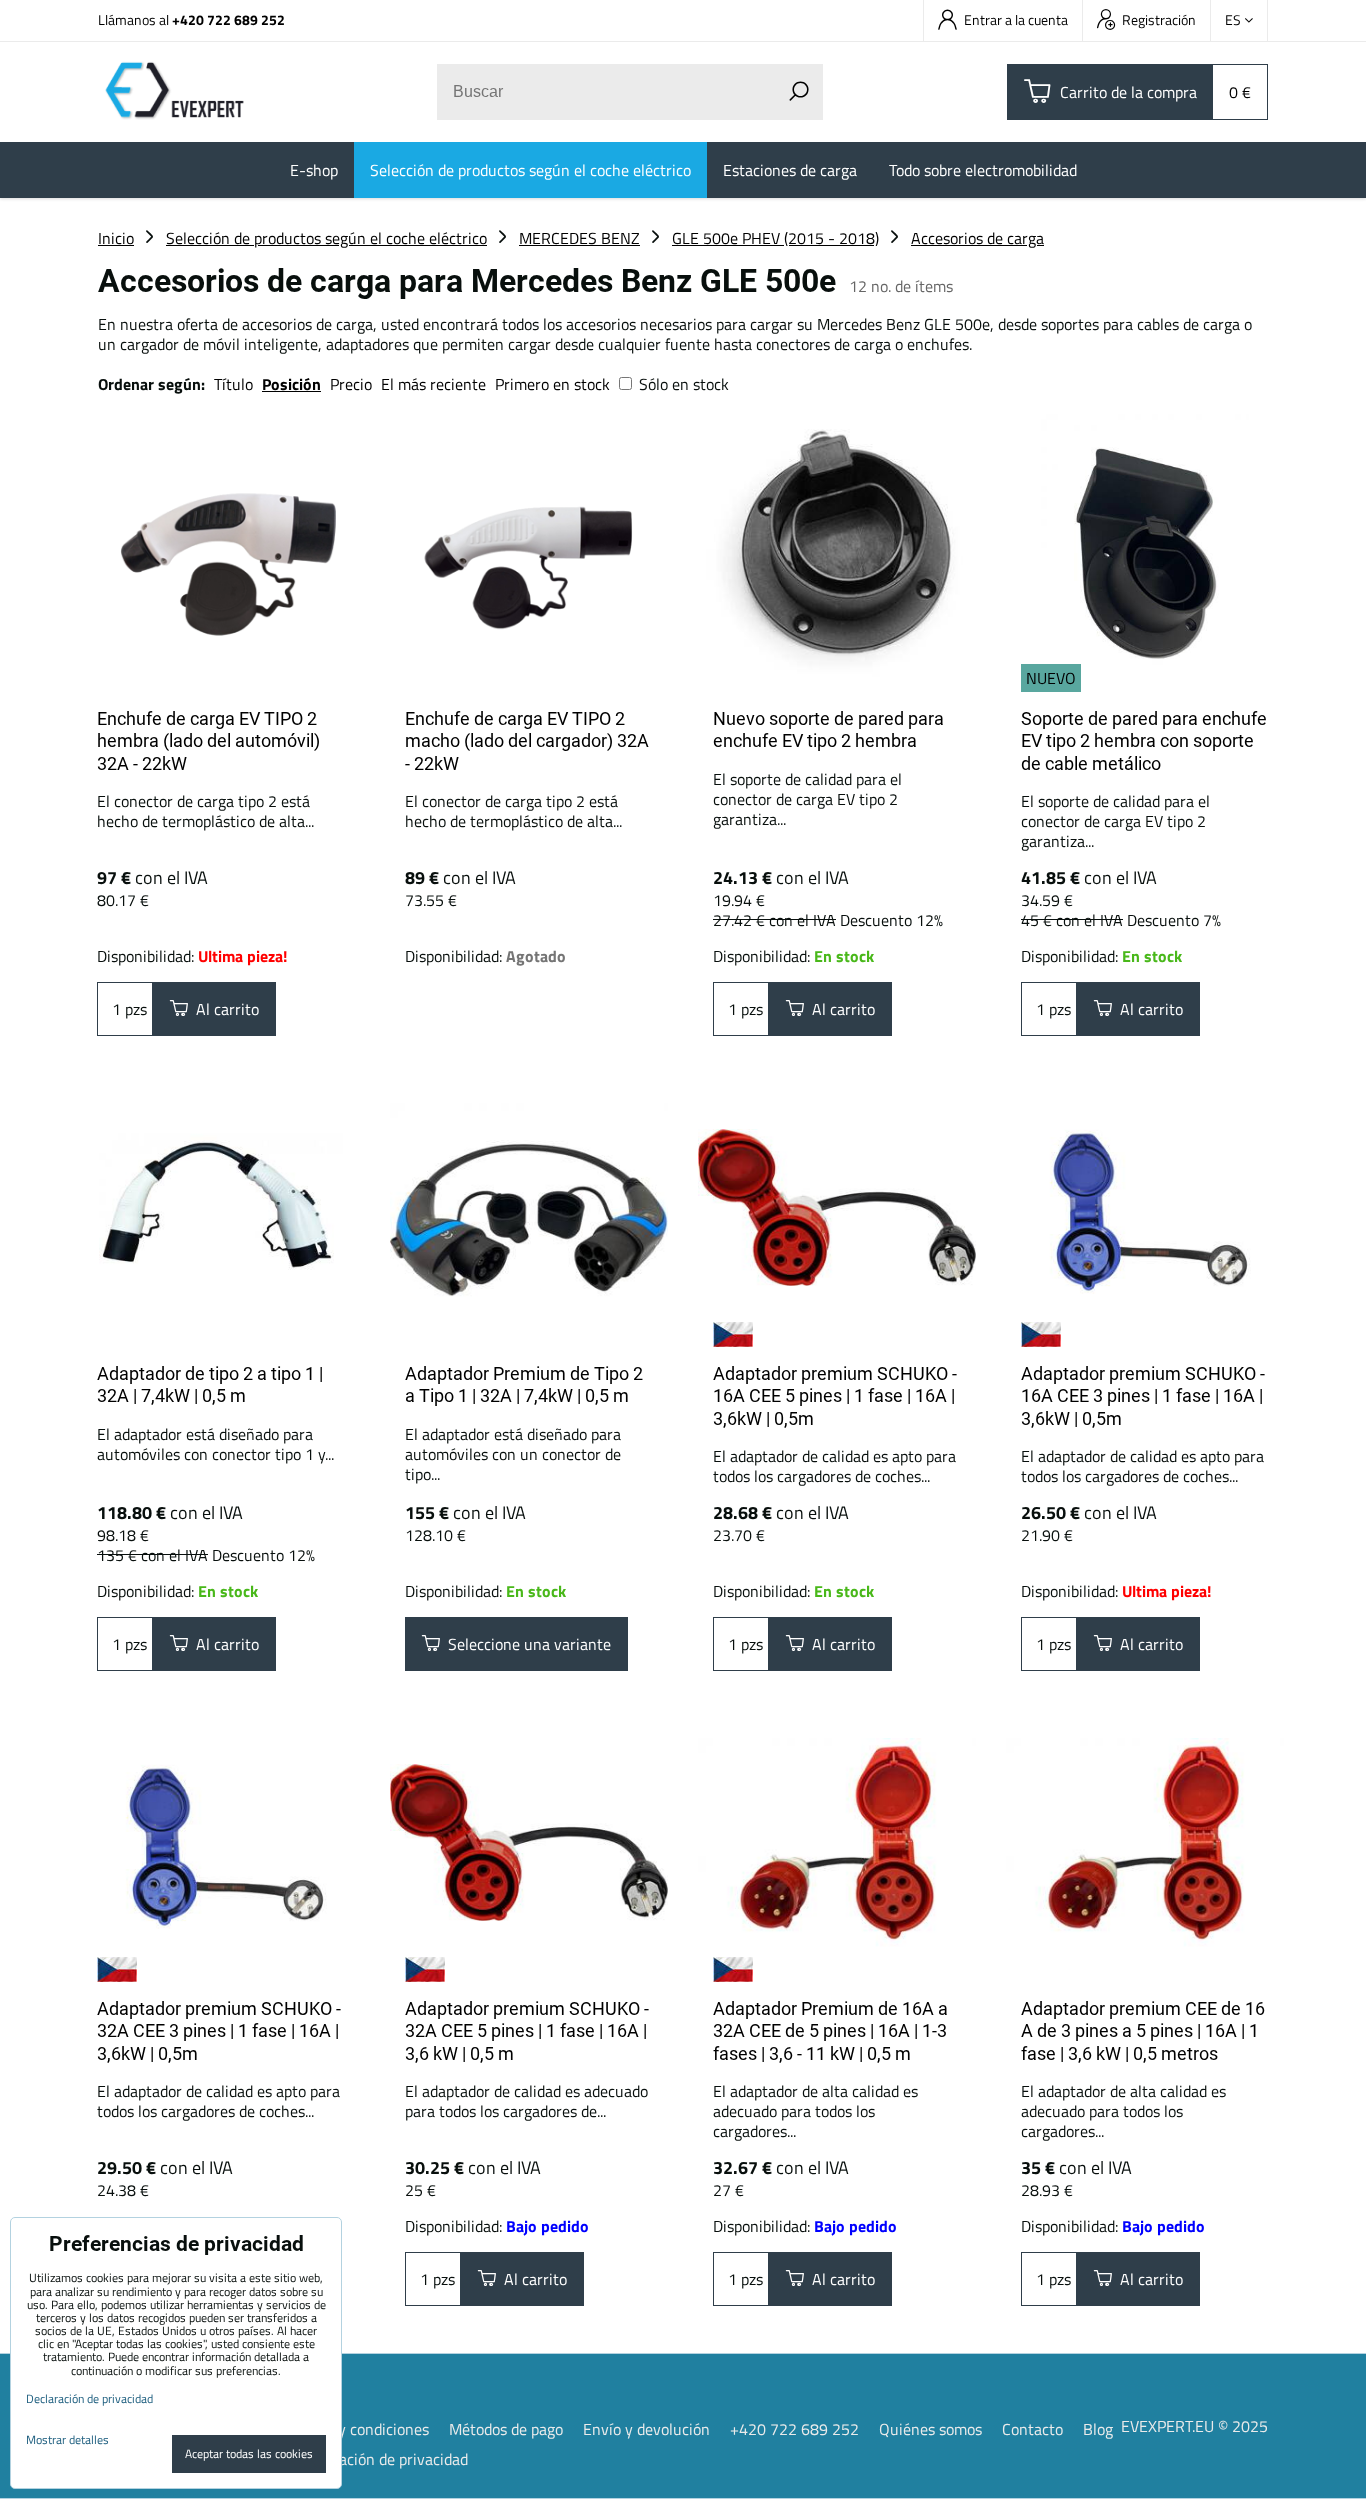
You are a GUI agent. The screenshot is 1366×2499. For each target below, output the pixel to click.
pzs (134, 1009)
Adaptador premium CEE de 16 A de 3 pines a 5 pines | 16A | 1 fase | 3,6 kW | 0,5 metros (1143, 2031)
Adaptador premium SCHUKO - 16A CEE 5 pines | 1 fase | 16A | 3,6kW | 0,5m (835, 1396)
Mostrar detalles (67, 2439)
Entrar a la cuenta (1016, 19)
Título (233, 384)
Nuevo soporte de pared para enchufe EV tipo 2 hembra (828, 730)
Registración (1159, 19)
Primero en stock (552, 384)
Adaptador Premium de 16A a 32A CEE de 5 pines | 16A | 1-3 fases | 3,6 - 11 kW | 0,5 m (830, 2031)
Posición (291, 384)
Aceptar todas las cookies (249, 2453)
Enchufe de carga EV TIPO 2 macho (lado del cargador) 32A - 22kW (527, 741)
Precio (353, 384)
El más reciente (433, 384)
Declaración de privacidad (382, 2459)
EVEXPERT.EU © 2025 (1194, 2426)
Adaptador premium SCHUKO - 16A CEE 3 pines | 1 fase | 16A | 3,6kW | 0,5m (1143, 1396)
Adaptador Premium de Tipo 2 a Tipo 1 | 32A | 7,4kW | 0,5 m (524, 1385)
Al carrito (223, 1009)
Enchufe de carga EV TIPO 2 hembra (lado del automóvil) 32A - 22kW (208, 741)
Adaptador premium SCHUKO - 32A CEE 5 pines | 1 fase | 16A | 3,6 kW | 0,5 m (527, 2031)
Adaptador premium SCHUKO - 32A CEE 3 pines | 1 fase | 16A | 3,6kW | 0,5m (219, 2031)
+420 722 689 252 (228, 19)
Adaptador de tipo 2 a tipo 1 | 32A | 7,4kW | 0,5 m (210, 1385)
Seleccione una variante (525, 1644)
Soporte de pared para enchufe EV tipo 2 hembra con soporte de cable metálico (1144, 741)
